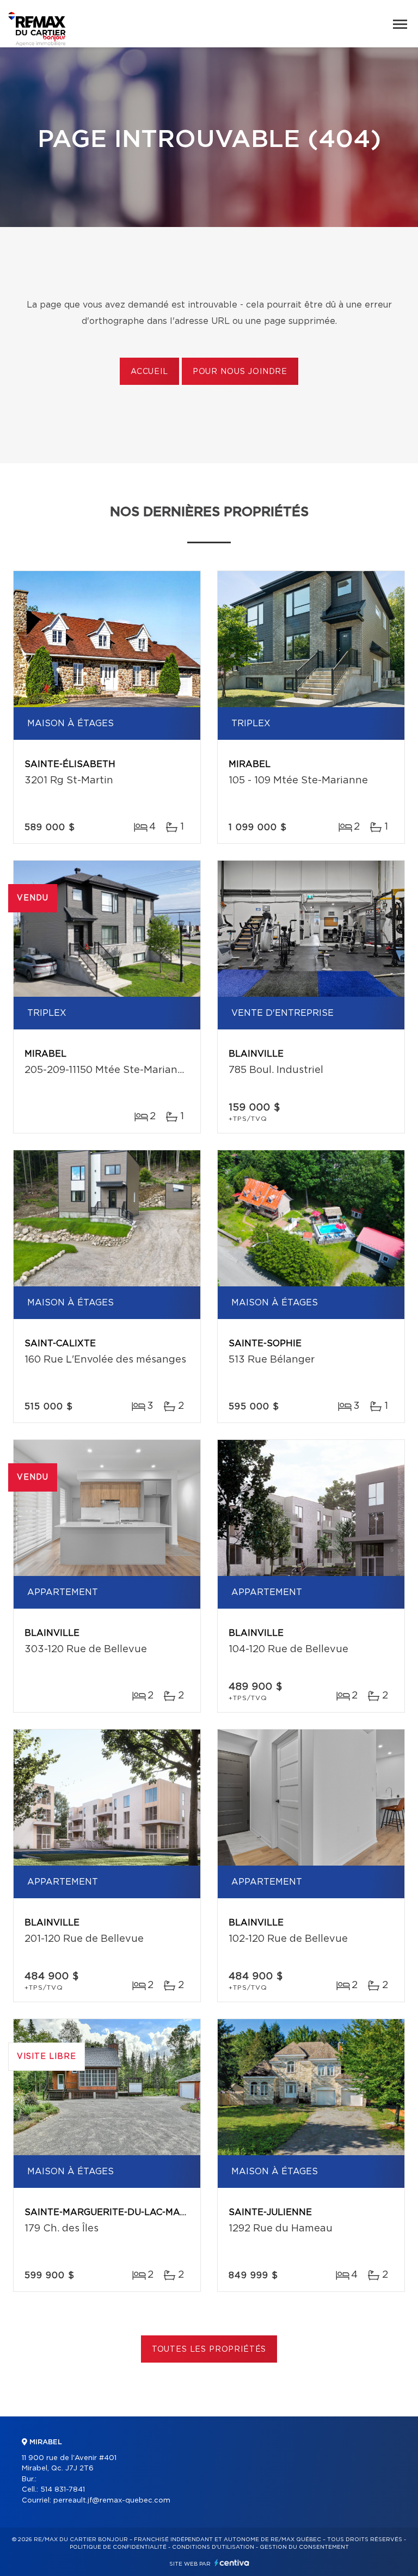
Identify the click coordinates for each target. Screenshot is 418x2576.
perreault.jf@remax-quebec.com (112, 2501)
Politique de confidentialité (118, 2547)
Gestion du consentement (304, 2547)
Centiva (232, 2563)
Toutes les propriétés (209, 2350)
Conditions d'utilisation (213, 2547)
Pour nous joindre (240, 372)
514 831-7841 (63, 2490)
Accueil (149, 372)
